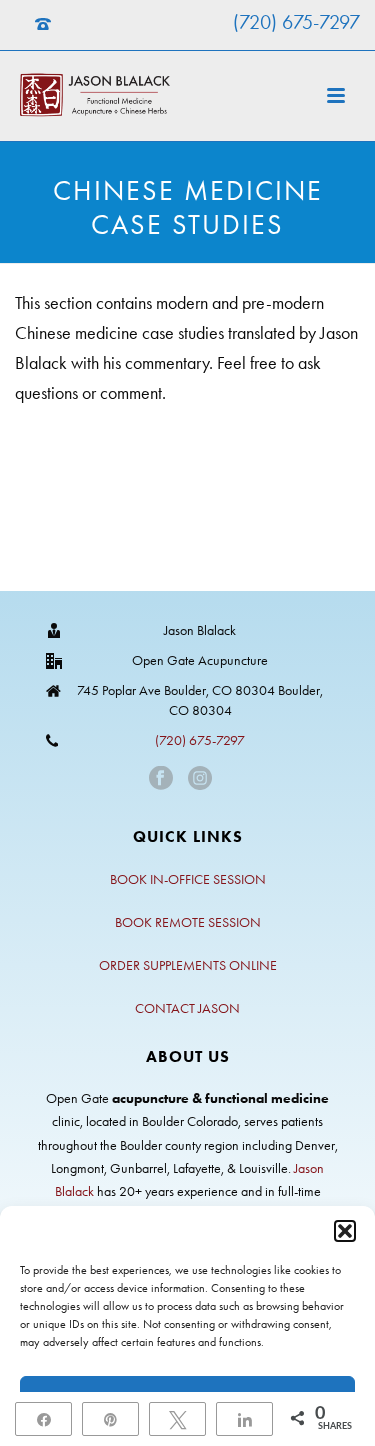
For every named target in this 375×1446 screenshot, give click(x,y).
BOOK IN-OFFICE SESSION (188, 879)
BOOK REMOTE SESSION (188, 922)
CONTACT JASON (187, 1008)
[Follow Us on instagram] (200, 779)
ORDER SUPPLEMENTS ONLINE (188, 965)
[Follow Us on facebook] (161, 779)
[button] (345, 1231)
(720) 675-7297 (296, 22)
